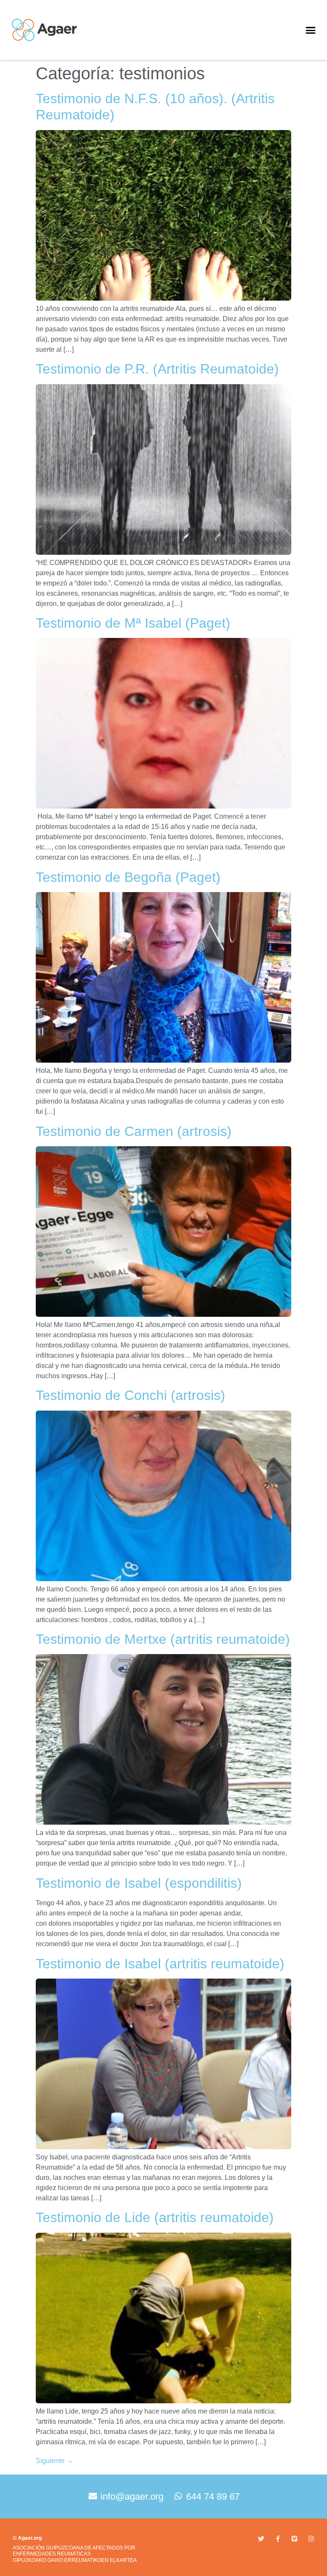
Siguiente (54, 2461)
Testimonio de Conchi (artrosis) (131, 1395)
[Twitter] (261, 2539)
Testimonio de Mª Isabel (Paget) (133, 623)
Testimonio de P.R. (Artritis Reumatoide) (157, 369)
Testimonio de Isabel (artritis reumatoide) (160, 1964)
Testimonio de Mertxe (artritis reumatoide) (163, 1639)
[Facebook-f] (278, 2539)
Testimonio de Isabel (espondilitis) (139, 1883)
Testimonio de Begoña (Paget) (128, 877)
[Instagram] (311, 2539)
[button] (310, 30)
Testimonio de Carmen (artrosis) (134, 1131)
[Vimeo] (294, 2539)
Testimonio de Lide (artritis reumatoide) (155, 2217)
